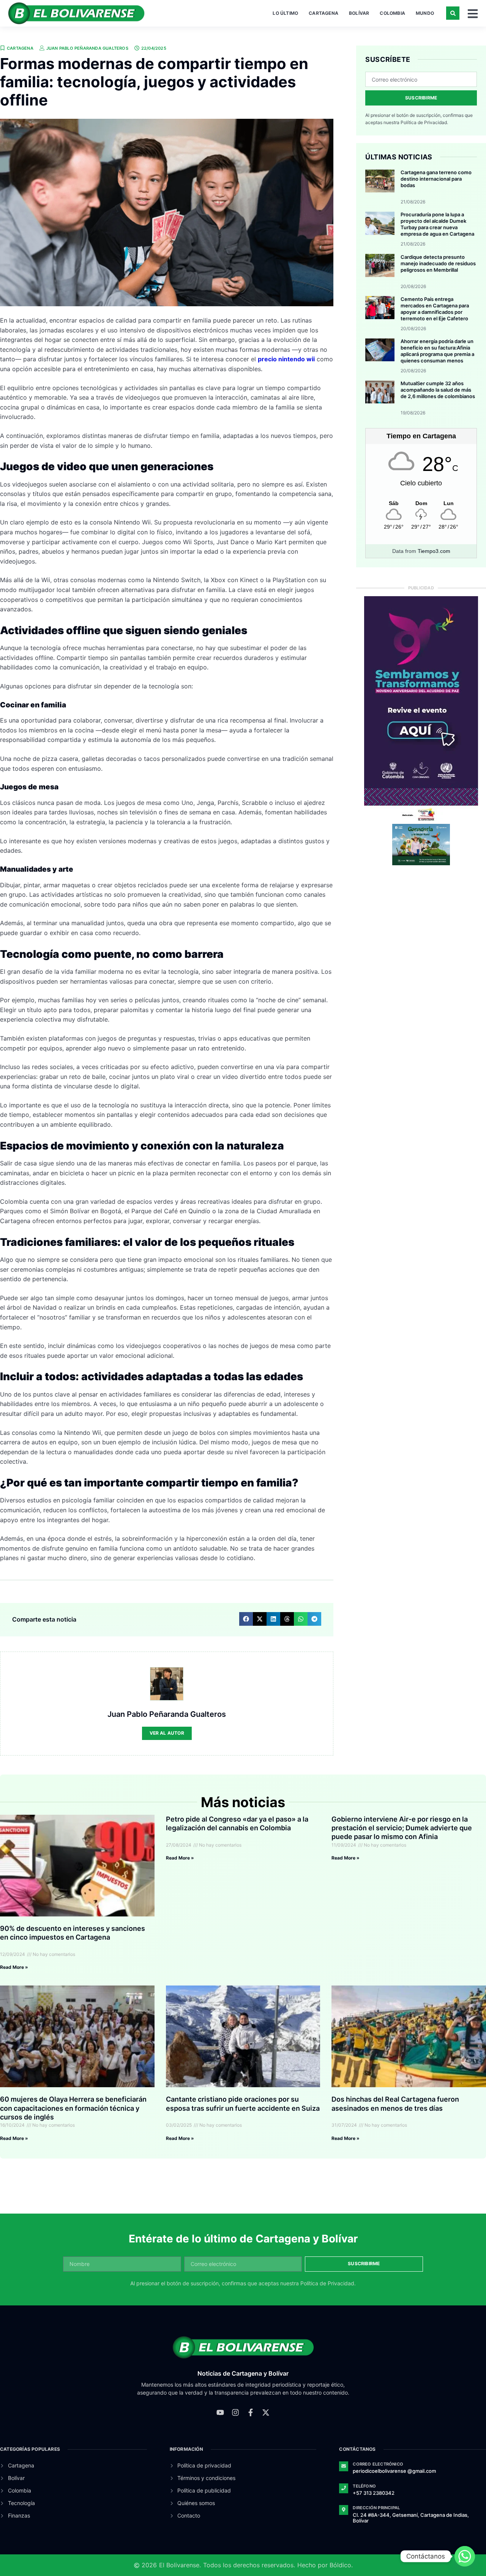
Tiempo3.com (434, 551)
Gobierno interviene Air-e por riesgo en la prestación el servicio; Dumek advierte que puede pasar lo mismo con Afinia (402, 1828)
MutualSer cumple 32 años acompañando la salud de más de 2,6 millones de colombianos (438, 390)
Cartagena (323, 13)
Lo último (285, 13)
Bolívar (359, 13)
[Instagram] (235, 2412)
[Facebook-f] (251, 2412)
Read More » (14, 1967)
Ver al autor (167, 1733)
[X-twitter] (266, 2412)
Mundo (425, 13)
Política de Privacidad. (424, 122)
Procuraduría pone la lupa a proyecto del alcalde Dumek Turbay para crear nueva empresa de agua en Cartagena (437, 224)
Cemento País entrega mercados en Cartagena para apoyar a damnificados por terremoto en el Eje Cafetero (435, 309)
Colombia (392, 13)
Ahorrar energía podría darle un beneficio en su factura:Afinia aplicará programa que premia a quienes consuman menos (437, 351)
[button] (453, 13)
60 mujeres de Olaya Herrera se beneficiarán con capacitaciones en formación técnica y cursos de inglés (73, 2108)
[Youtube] (220, 2412)
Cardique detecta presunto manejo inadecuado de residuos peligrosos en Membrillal (438, 263)
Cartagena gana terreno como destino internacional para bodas (436, 179)
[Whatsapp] (465, 2556)
